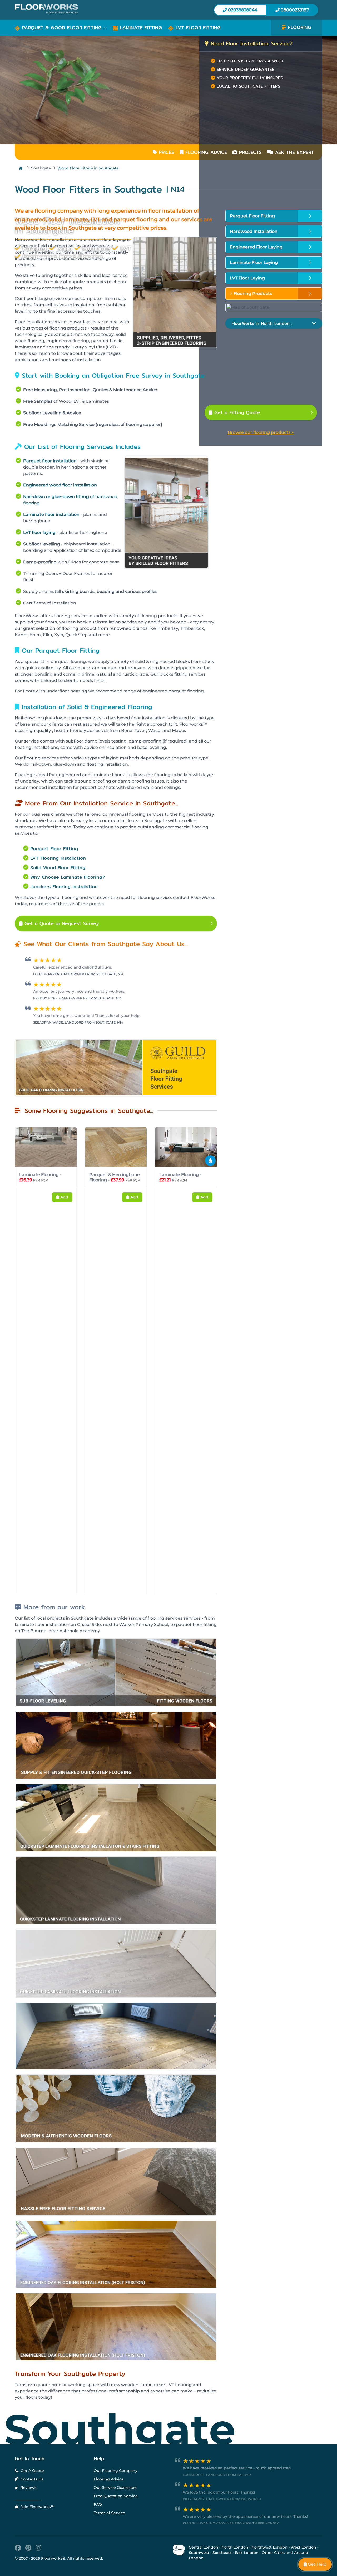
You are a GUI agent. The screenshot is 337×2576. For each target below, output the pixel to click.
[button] (61, 28)
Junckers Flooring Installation (64, 886)
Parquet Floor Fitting (54, 849)
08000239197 (294, 10)
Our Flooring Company (116, 2550)
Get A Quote (32, 2550)
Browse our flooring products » (261, 432)
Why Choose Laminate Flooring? (68, 877)
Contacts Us (31, 2559)
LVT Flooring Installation (58, 858)
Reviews (28, 2567)
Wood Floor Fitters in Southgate (88, 168)
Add (64, 1197)
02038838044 (242, 10)
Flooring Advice (109, 2559)
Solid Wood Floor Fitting (58, 867)
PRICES (166, 152)
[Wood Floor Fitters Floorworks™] (90, 9)
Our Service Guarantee (115, 2567)
